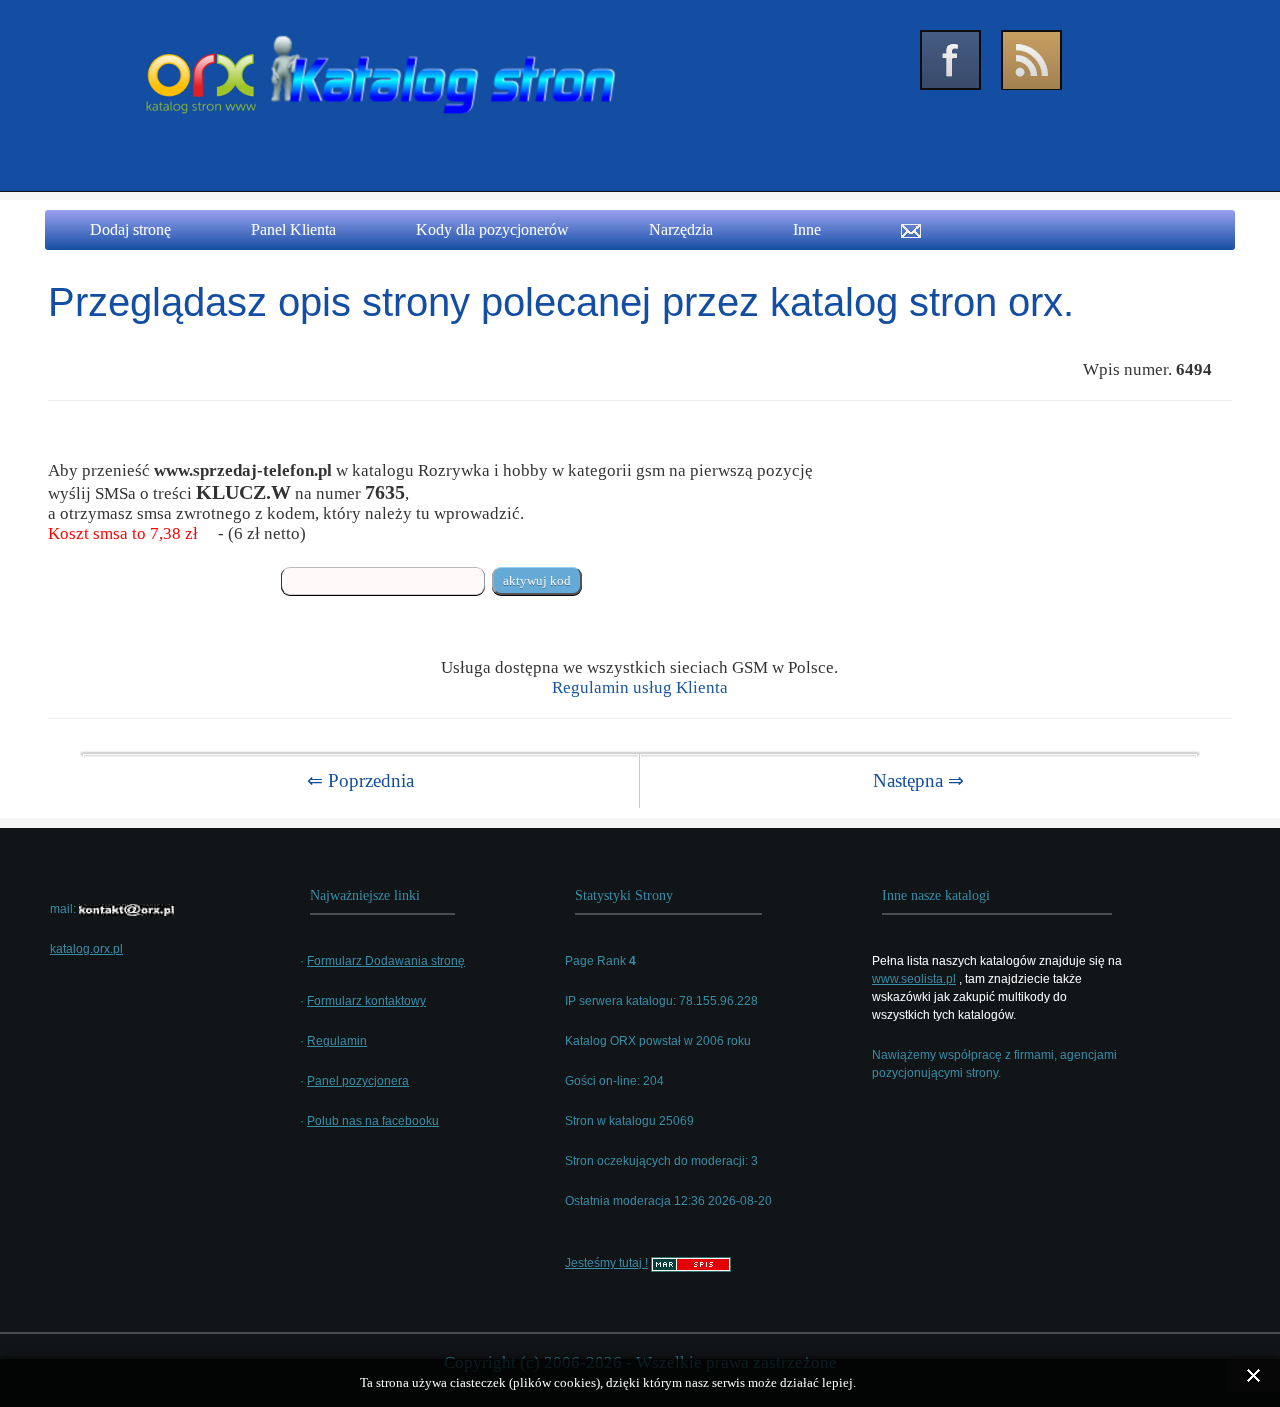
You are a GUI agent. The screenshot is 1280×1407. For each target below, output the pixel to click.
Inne (807, 229)
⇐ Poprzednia (360, 780)
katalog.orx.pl (86, 949)
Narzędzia (681, 229)
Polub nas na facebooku (373, 1121)
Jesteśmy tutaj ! (606, 1263)
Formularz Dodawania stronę (386, 961)
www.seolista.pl (914, 979)
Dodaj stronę (130, 229)
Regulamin (337, 1041)
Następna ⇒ (918, 780)
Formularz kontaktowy (366, 1001)
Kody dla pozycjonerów (492, 229)
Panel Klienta (293, 229)
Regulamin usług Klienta (640, 687)
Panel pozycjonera (358, 1081)
